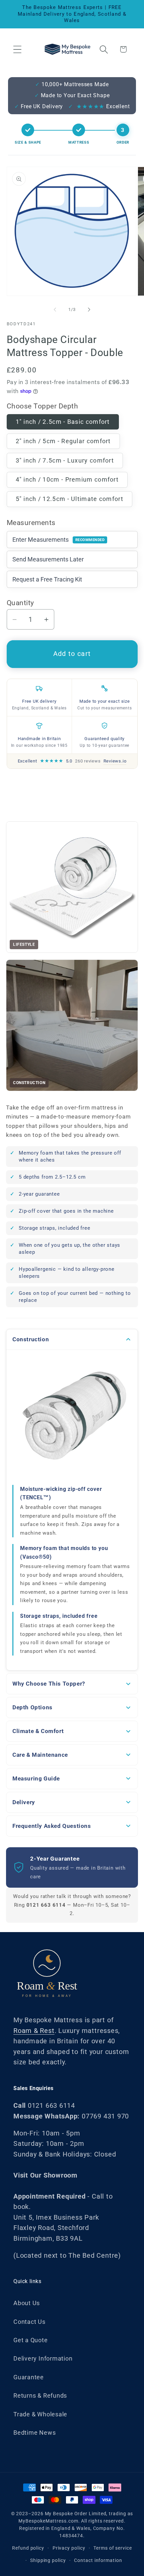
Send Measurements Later (48, 559)
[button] (17, 49)
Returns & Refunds (40, 2395)
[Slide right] (89, 310)
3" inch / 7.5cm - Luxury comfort (65, 460)
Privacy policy (69, 2548)
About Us (27, 2303)
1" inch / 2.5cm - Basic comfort (63, 422)
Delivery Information (43, 2358)
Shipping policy (48, 2560)
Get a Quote (31, 2340)
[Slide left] (55, 310)
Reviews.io (115, 761)
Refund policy (28, 2548)
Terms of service (113, 2548)
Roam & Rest (34, 2031)
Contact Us (29, 2322)
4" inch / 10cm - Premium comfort (67, 479)
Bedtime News (34, 2433)
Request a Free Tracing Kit (47, 579)
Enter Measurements (59, 540)
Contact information (98, 2560)
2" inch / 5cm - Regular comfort (63, 441)
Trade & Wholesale (40, 2414)
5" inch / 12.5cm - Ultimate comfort (70, 499)
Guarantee (29, 2377)
